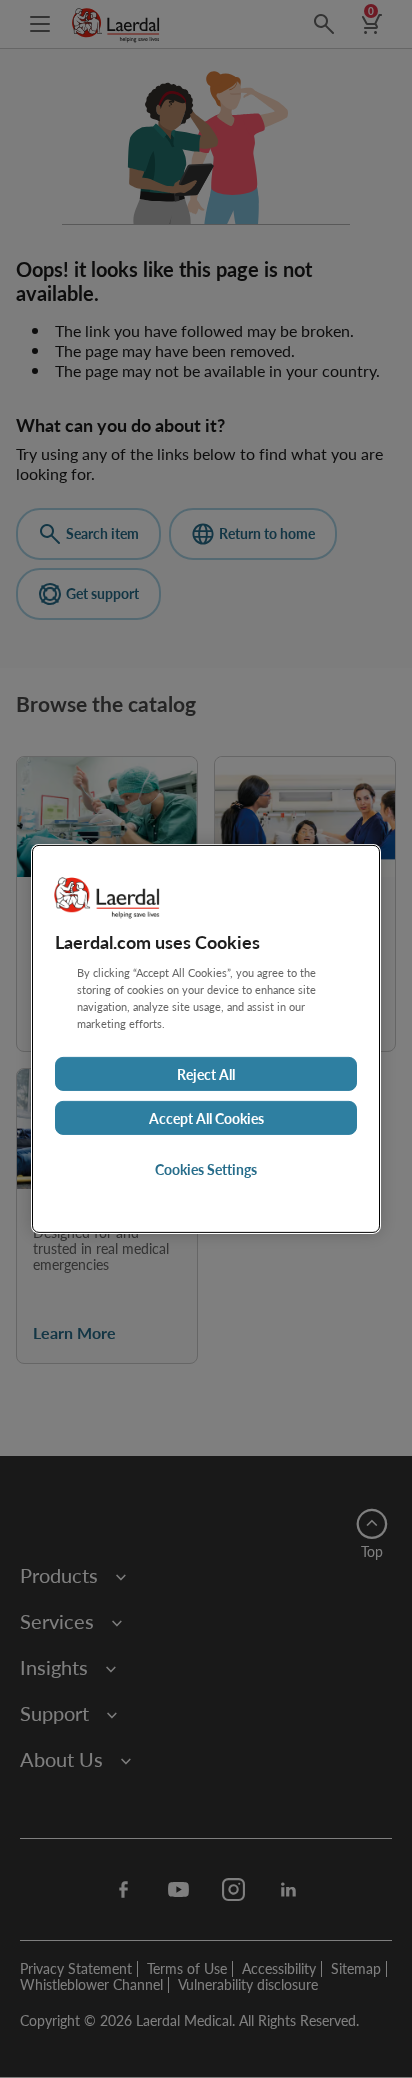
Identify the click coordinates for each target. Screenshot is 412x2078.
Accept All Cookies (206, 1118)
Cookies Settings (206, 1169)
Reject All (206, 1074)
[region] (206, 1039)
